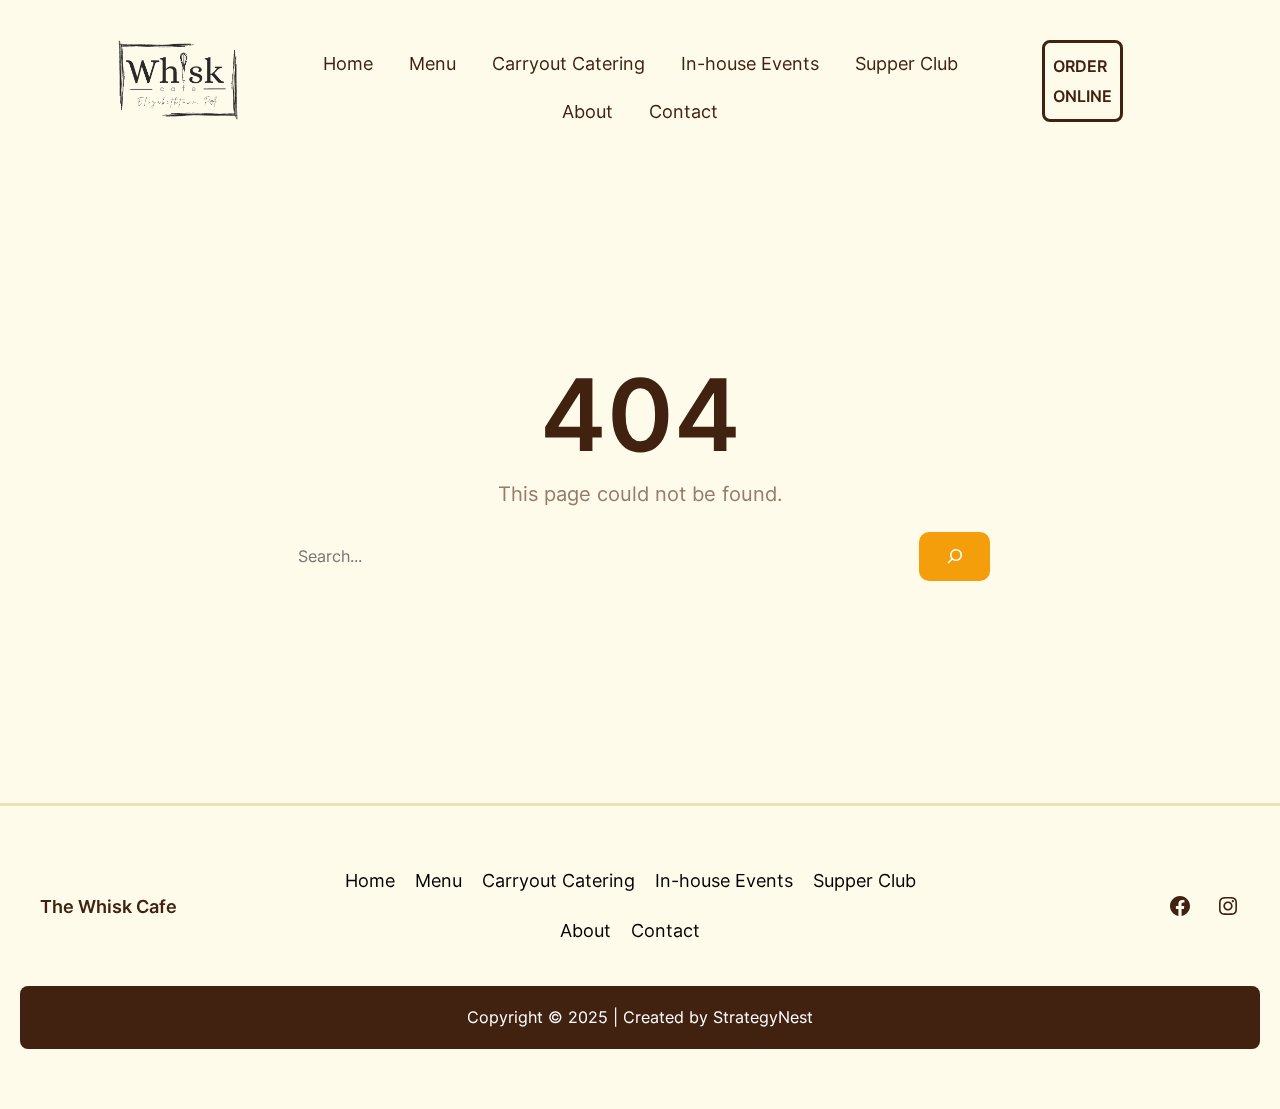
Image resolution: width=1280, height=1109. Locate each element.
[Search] (954, 556)
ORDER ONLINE (1082, 81)
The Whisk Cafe (108, 906)
